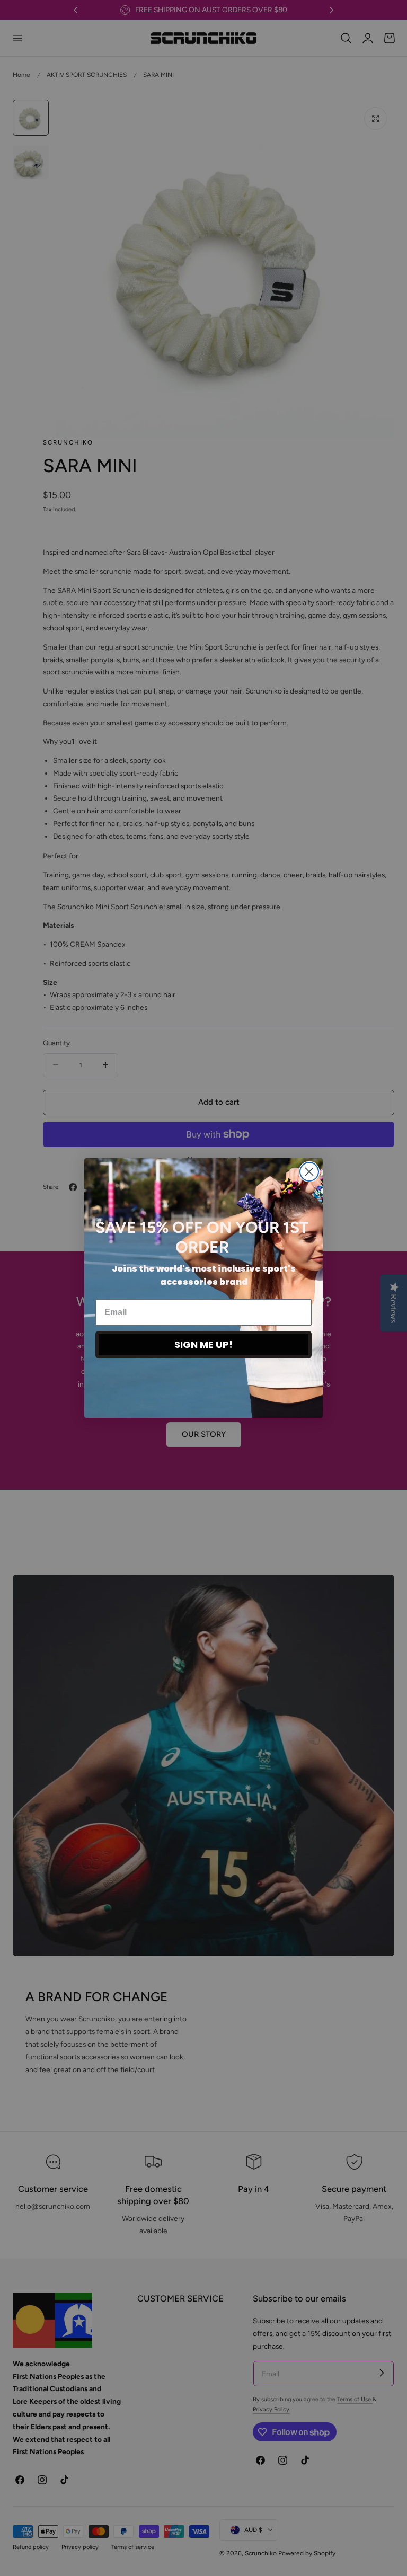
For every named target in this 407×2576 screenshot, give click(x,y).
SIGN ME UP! (203, 1344)
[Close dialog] (309, 1172)
